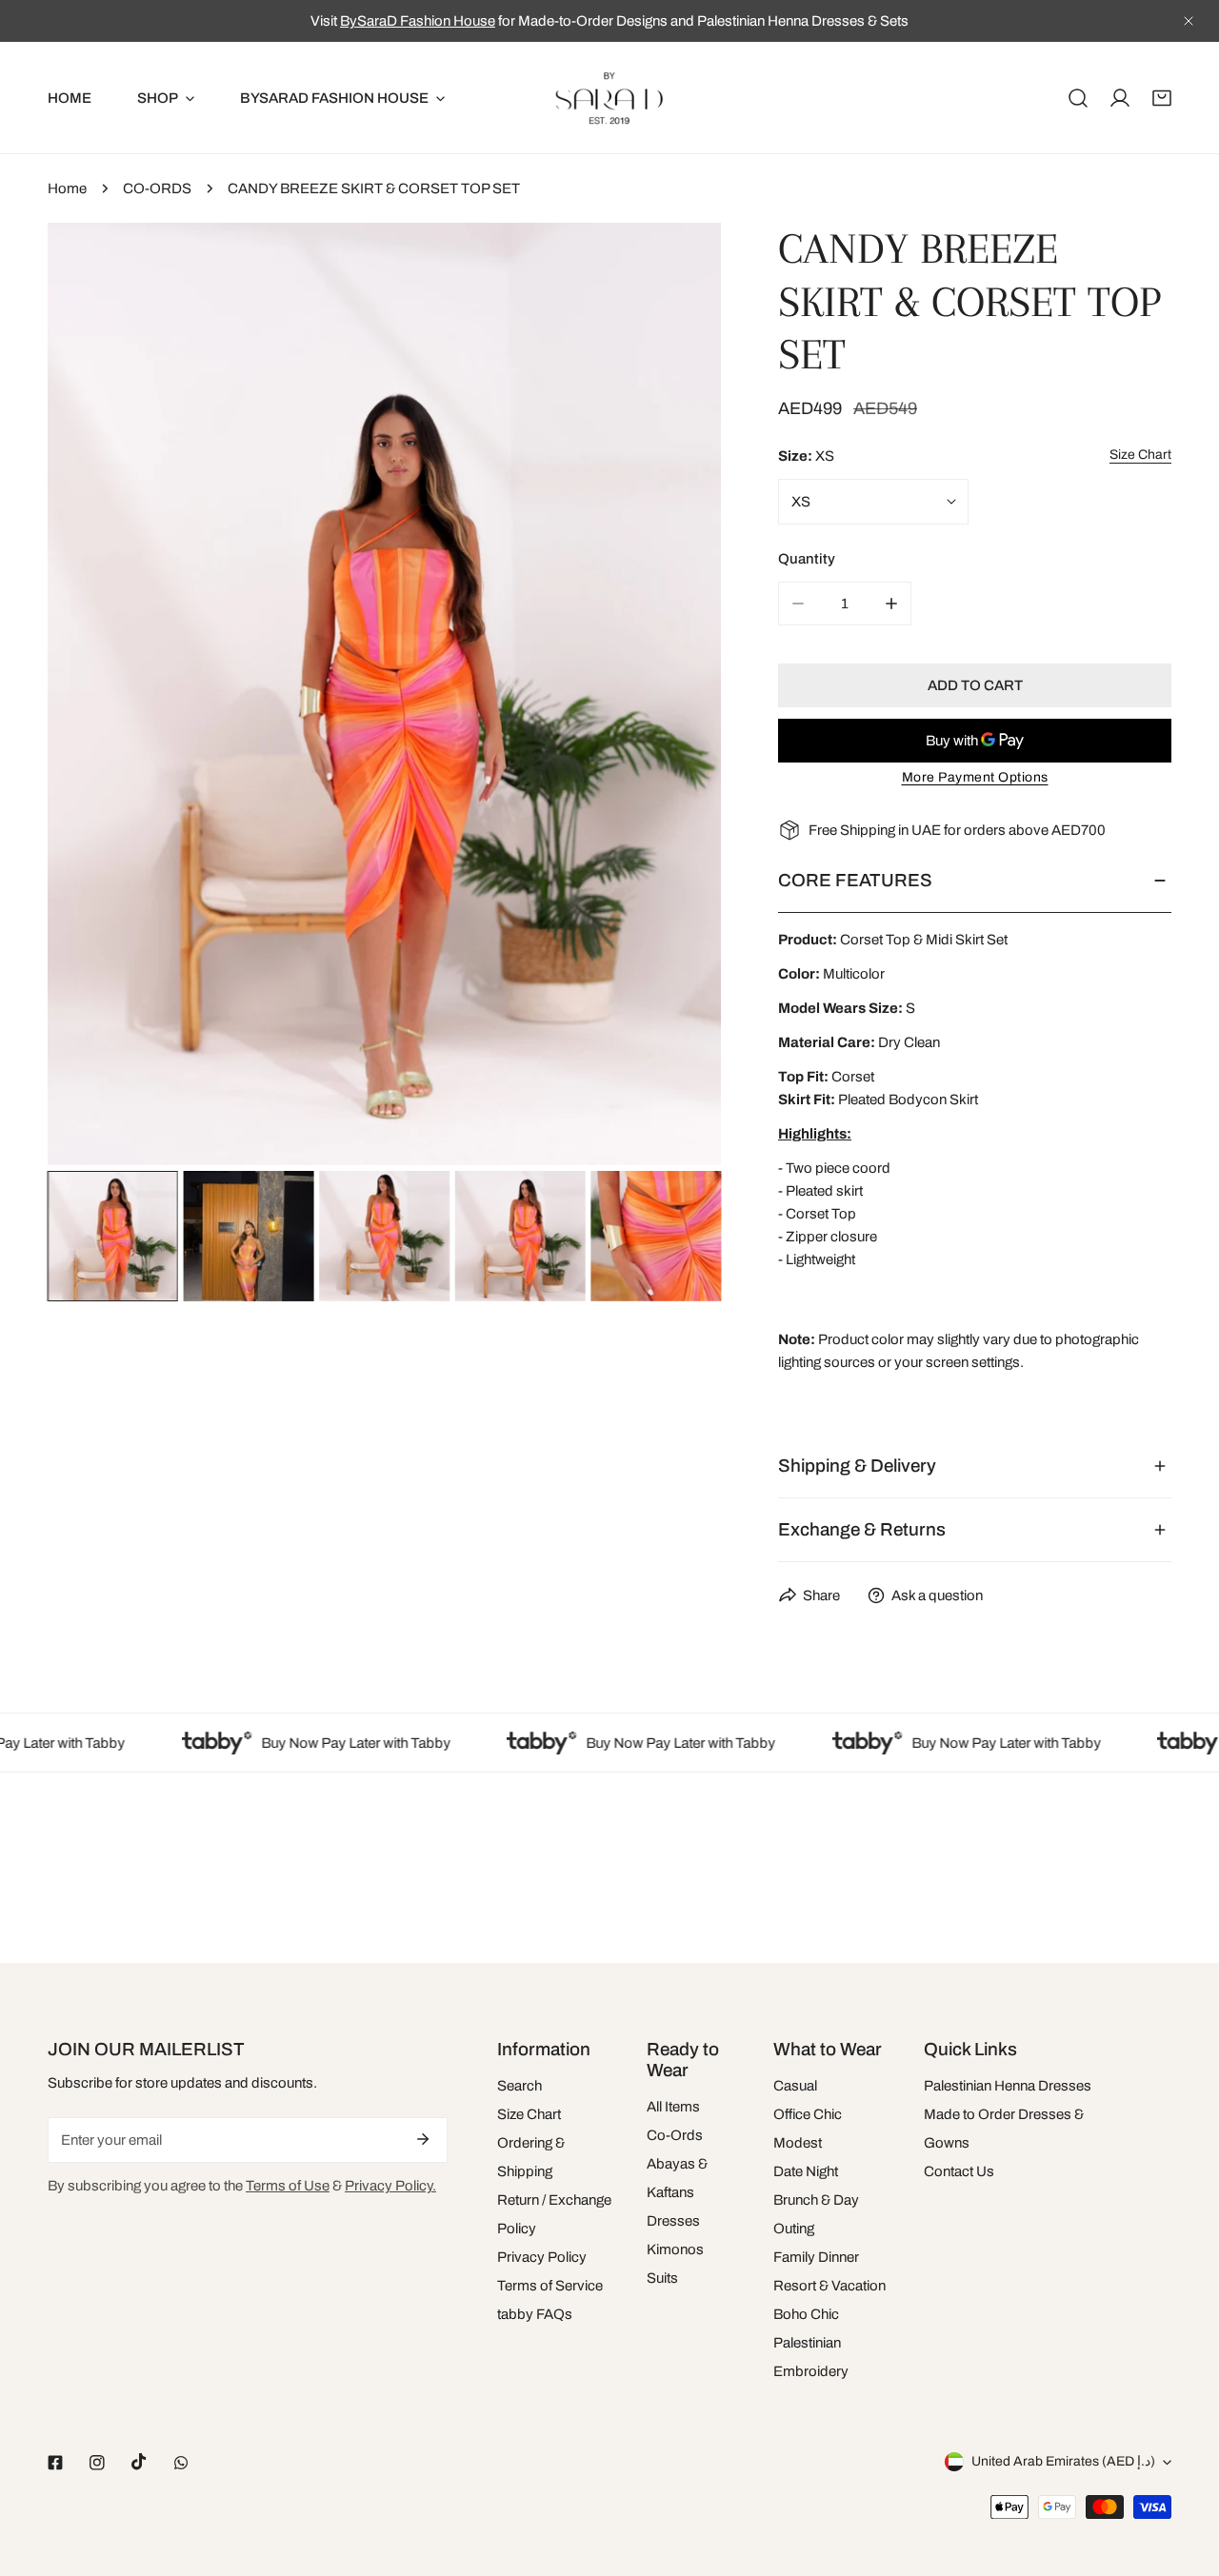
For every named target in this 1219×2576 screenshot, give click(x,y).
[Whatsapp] (181, 2463)
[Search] (1078, 98)
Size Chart (529, 2114)
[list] (384, 694)
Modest (798, 2143)
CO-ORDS (157, 188)
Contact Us (959, 2171)
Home (67, 188)
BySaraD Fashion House (418, 21)
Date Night (806, 2171)
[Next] (676, 697)
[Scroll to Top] (1185, 2475)
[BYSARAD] (609, 98)
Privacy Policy (542, 2257)
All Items (673, 2107)
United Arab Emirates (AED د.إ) (1063, 2461)
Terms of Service (550, 2286)
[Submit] (423, 2139)
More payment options (975, 777)
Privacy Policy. (390, 2186)
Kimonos (675, 2249)
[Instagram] (97, 2463)
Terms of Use (288, 2186)
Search (520, 2086)
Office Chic (808, 2114)
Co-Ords (675, 2135)
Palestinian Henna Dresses (1008, 2086)
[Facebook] (55, 2463)
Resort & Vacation (829, 2286)
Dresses (673, 2221)
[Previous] (92, 697)
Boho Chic (806, 2314)
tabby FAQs (535, 2314)
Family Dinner (816, 2257)
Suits (662, 2278)
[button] (1162, 98)
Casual (795, 2086)
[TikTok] (139, 2462)
